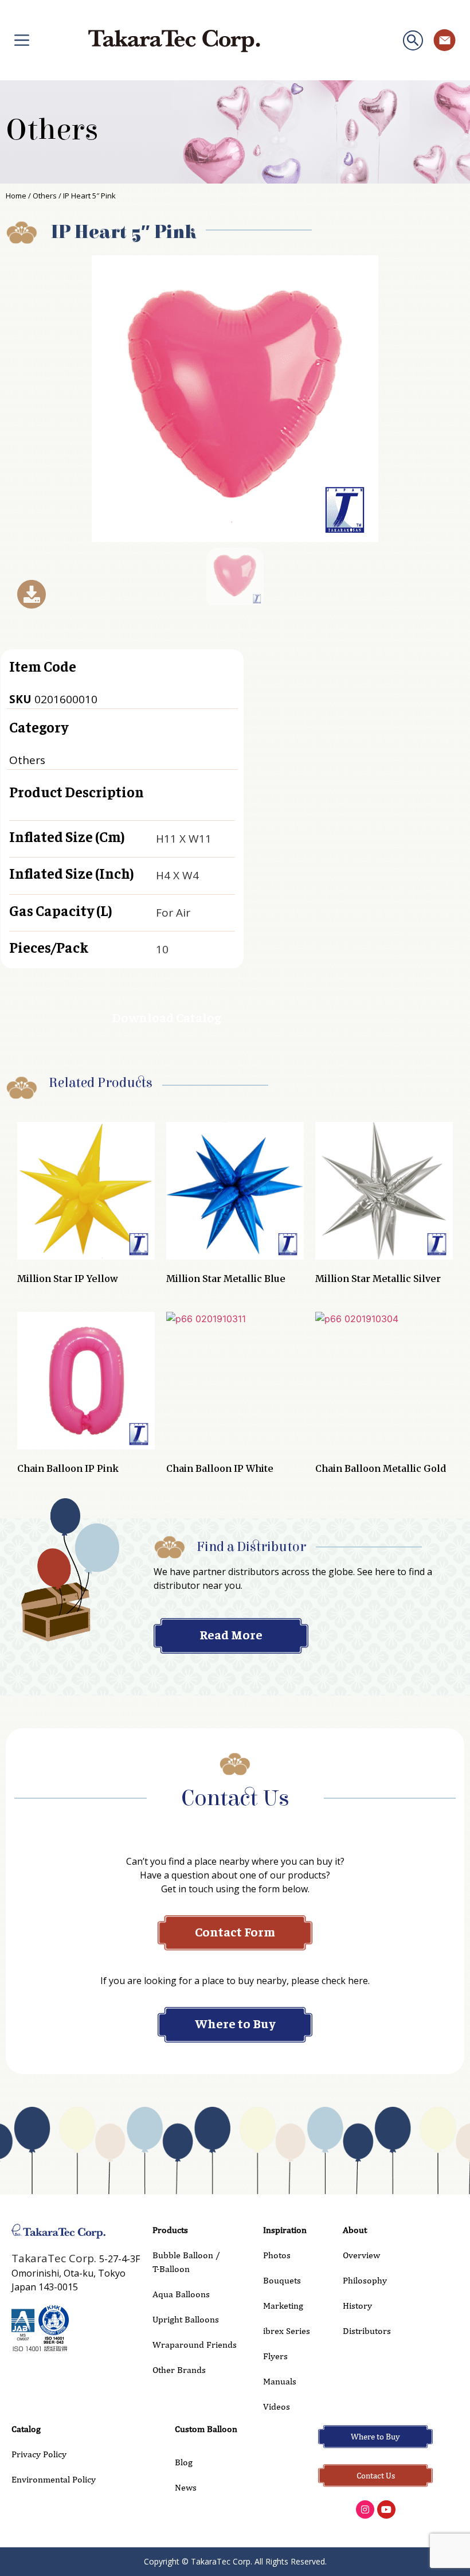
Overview (361, 2255)
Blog (184, 2462)
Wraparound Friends (195, 2345)
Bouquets (282, 2280)
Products (170, 2230)
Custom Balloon (206, 2429)
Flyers (275, 2356)
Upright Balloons (186, 2319)
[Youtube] (386, 2509)
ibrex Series (287, 2331)
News (186, 2487)
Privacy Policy (39, 2454)
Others (52, 130)
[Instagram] (365, 2509)
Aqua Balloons (181, 2294)
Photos (277, 2255)
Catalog (26, 2429)
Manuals (280, 2381)
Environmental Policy (54, 2479)
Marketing (283, 2306)
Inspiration (285, 2230)
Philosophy (365, 2280)
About (355, 2230)
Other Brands (179, 2370)
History (357, 2306)
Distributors (367, 2331)
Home (16, 196)
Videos (277, 2407)
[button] (413, 40)
